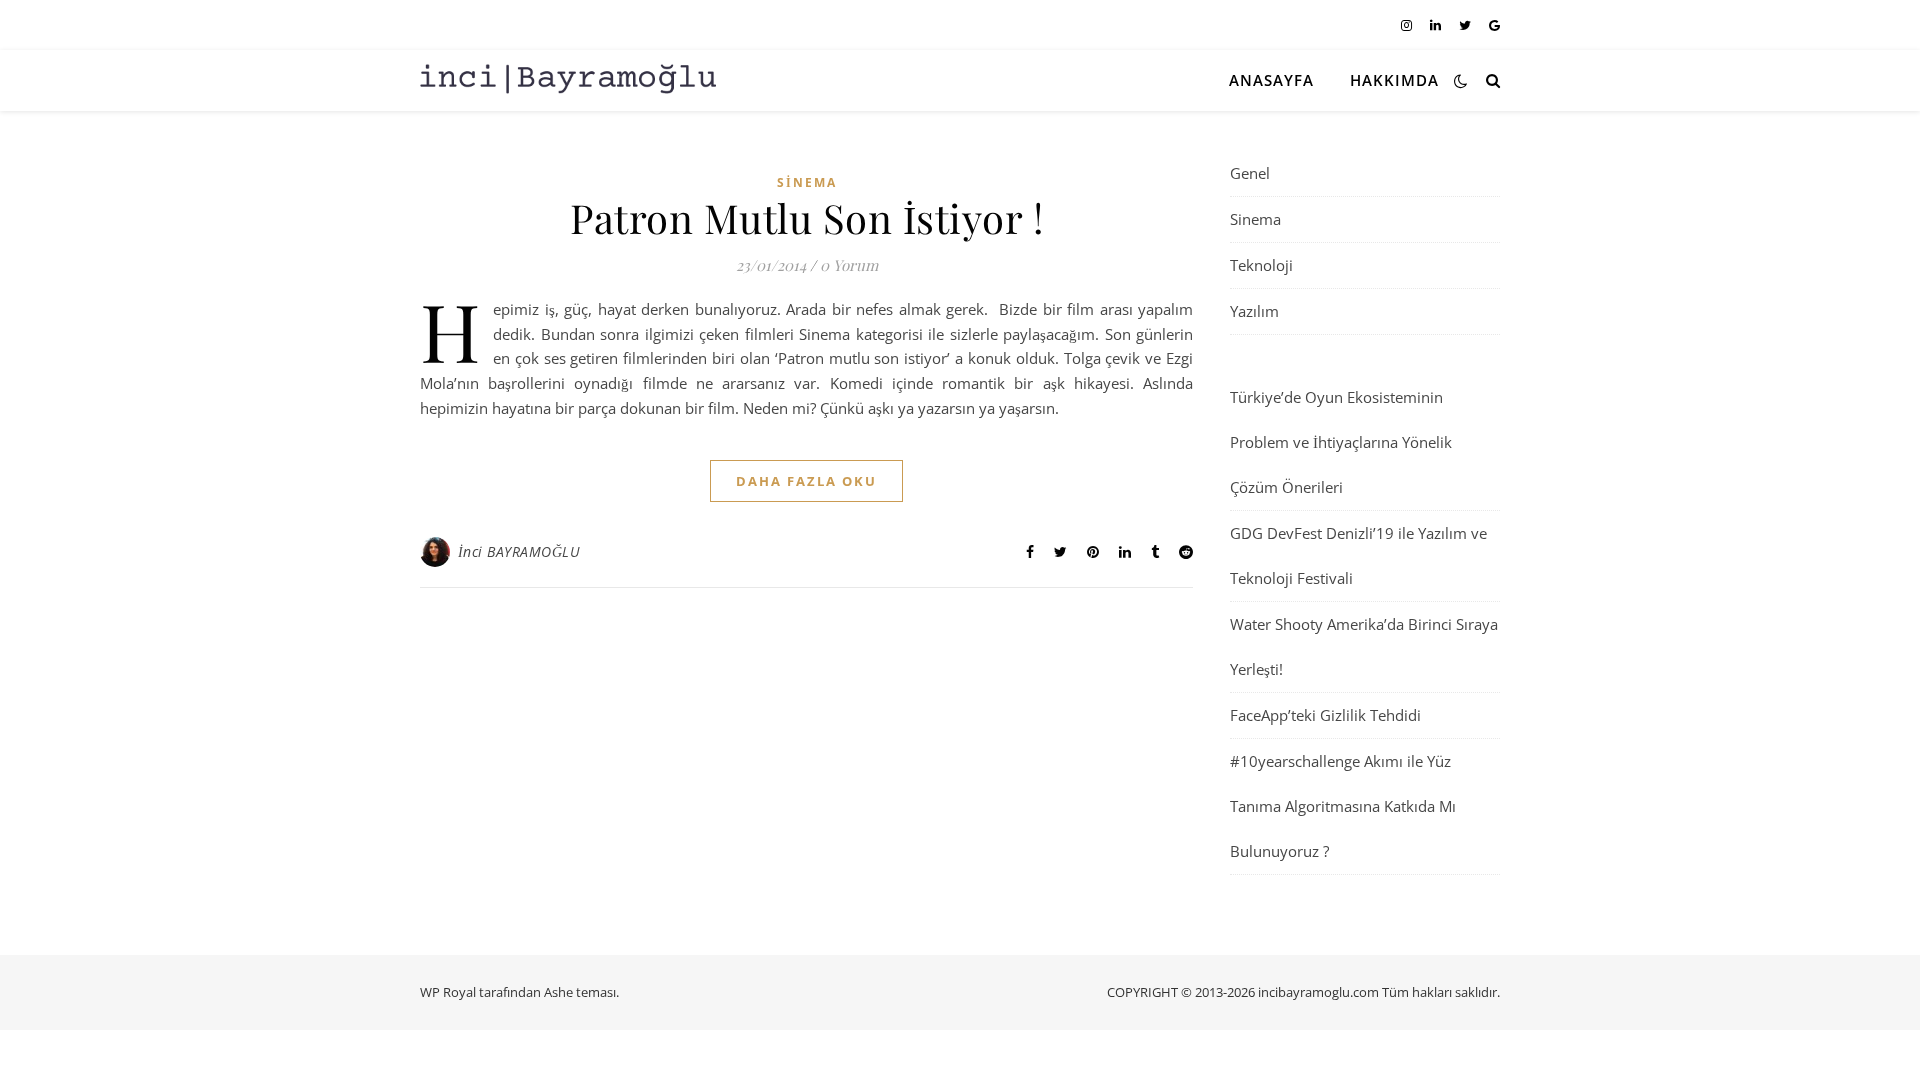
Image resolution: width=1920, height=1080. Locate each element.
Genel (1250, 173)
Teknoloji (1261, 265)
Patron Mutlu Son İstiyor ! (806, 217)
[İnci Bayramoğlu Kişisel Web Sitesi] (570, 80)
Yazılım (1254, 311)
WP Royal (448, 992)
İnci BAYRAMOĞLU (519, 551)
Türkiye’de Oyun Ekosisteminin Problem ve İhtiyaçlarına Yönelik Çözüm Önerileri (1341, 442)
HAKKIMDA (1394, 80)
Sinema (807, 182)
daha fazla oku (806, 481)
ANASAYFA (1271, 80)
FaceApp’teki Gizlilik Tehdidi (1325, 715)
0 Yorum (849, 265)
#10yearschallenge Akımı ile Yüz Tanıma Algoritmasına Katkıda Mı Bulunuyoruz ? (1343, 806)
